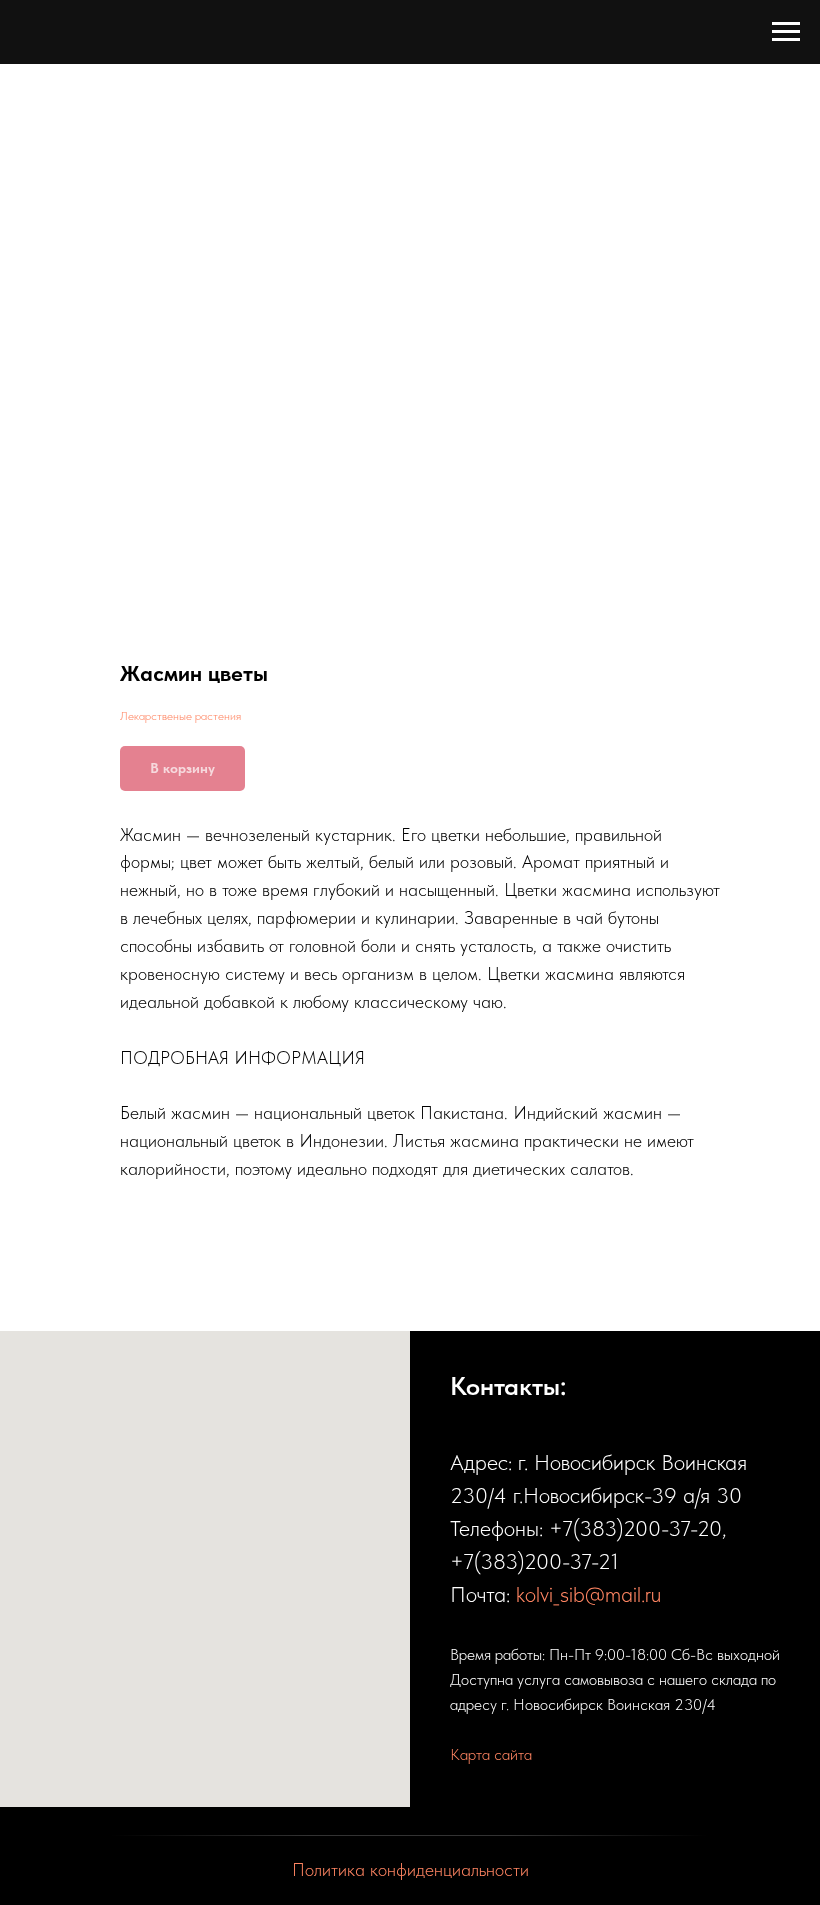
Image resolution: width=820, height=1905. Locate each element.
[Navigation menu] (786, 32)
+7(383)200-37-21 (534, 1561)
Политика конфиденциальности (410, 1869)
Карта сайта (491, 1754)
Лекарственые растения (180, 716)
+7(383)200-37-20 (635, 1528)
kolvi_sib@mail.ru (588, 1594)
